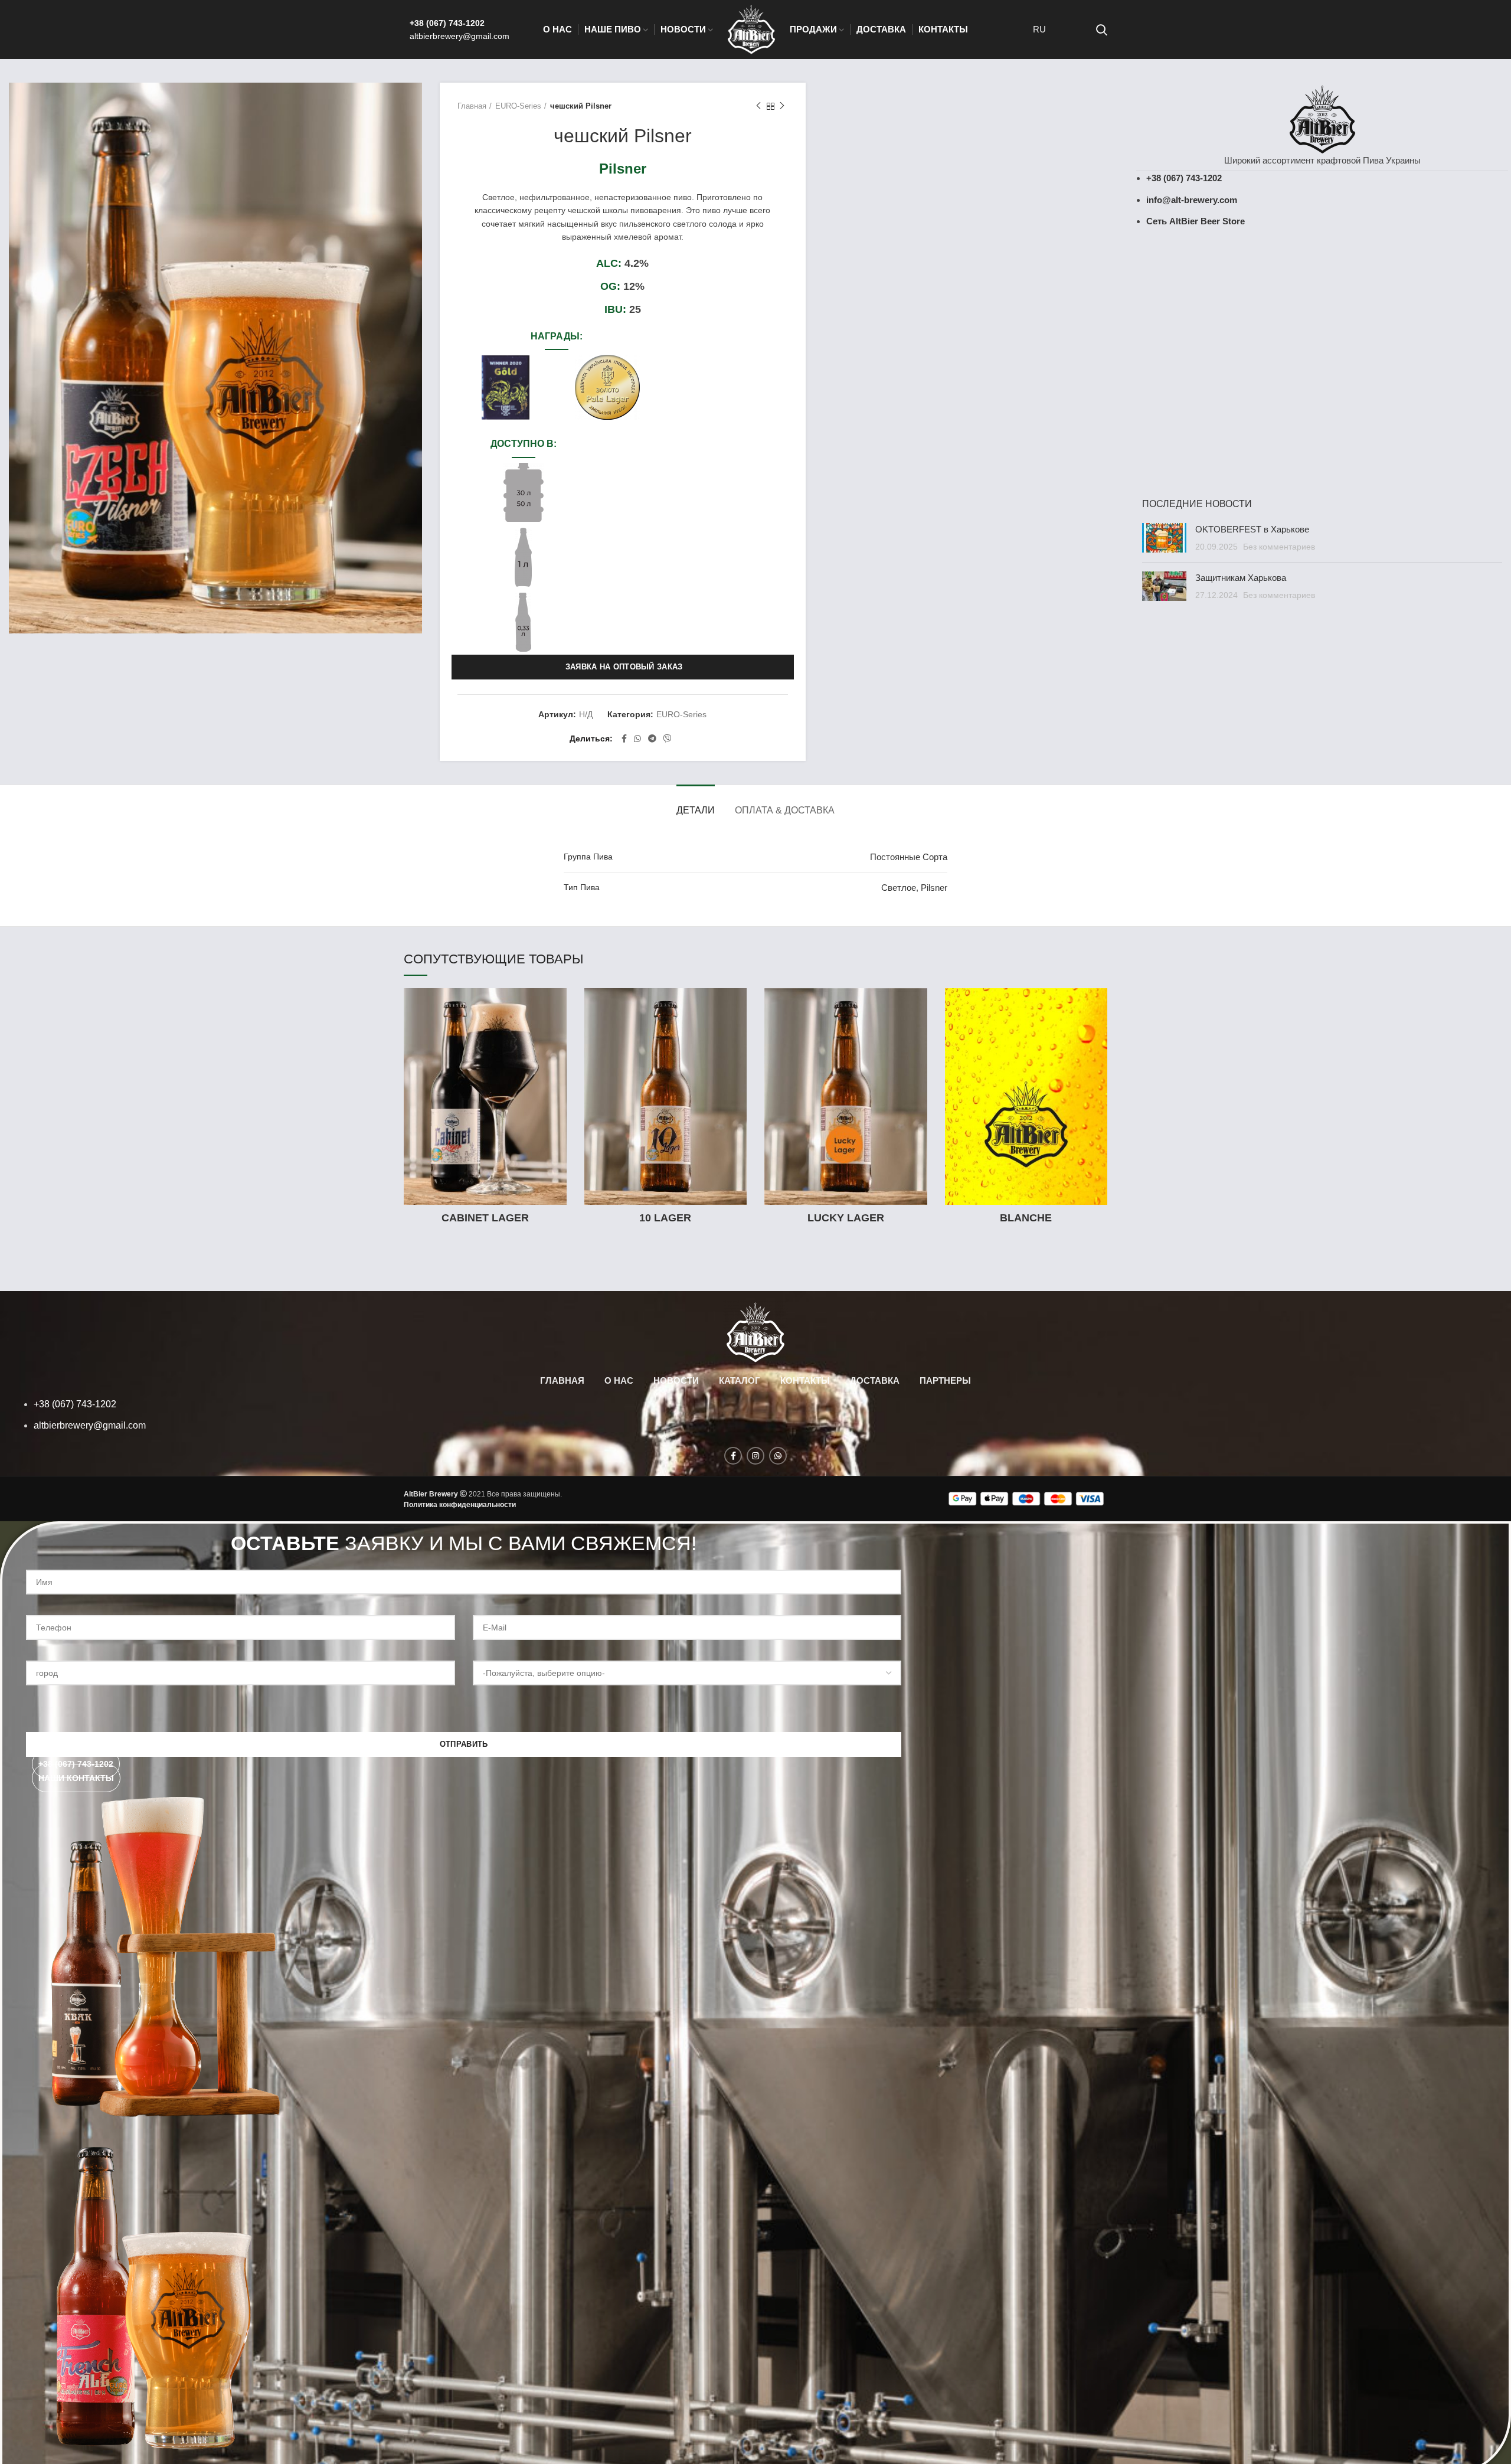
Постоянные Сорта (909, 857)
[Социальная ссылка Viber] (668, 738)
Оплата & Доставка (785, 810)
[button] (76, 1778)
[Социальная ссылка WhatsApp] (637, 738)
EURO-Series (518, 106)
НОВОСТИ (676, 1380)
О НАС (619, 1380)
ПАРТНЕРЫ (945, 1380)
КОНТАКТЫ (805, 1380)
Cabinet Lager (485, 1218)
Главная (472, 106)
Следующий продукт (782, 106)
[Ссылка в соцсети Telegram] (652, 738)
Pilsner (934, 888)
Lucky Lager (846, 1218)
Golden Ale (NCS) (1416, 358)
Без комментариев (1279, 547)
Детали (696, 810)
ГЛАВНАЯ (562, 1380)
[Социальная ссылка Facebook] (624, 738)
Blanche (1026, 1218)
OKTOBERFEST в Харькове (1252, 529)
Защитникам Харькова (1241, 578)
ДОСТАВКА (875, 1380)
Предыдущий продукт (758, 106)
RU (1039, 29)
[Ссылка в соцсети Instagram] (755, 1456)
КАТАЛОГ (740, 1380)
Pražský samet (1228, 358)
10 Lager (665, 1218)
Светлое (899, 888)
